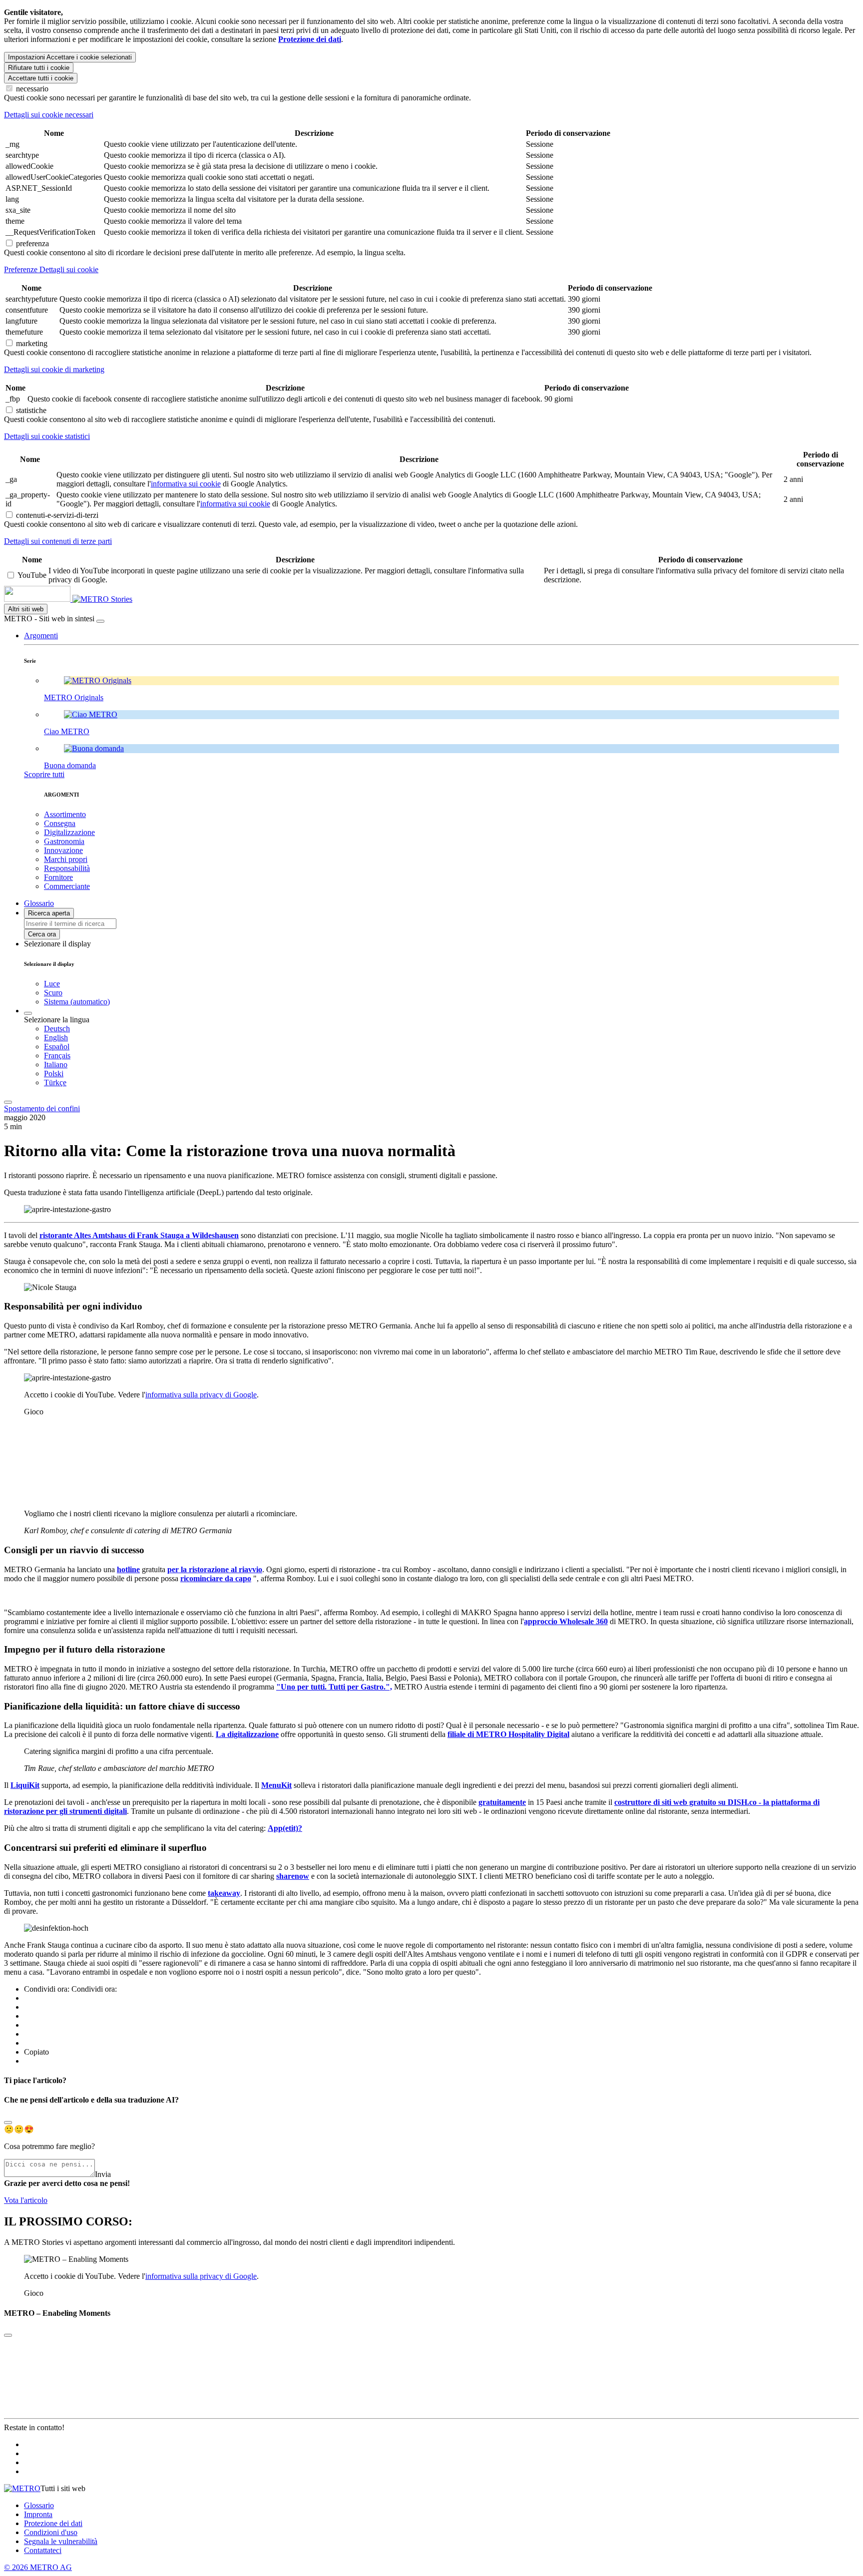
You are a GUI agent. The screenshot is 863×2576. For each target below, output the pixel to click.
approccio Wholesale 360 (566, 1621)
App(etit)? (285, 1828)
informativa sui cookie (186, 484)
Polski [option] (54, 1073)
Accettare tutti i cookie (41, 78)
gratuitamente (502, 1802)
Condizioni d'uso (51, 2532)
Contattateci (43, 2550)
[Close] (8, 2123)
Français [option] (57, 1056)
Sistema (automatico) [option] (77, 1002)
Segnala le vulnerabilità (61, 2541)
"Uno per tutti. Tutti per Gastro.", (334, 1687)
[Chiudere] (100, 621)
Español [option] (57, 1047)
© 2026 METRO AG (38, 2567)
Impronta (38, 2514)
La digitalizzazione (247, 1734)
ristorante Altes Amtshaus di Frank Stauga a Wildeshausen (139, 1235)
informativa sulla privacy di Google (201, 1395)
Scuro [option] (53, 993)
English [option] (56, 1038)
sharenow (293, 1876)
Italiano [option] (56, 1065)
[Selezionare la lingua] (28, 1013)
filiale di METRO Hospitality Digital (508, 1734)
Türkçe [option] (55, 1082)
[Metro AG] (57, 599)
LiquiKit (25, 1785)
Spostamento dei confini (42, 1108)
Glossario (39, 2505)
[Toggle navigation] (8, 1102)
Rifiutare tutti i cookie (39, 68)
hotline (128, 1569)
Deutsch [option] (57, 1029)
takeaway (224, 1893)
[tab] (431, 115)
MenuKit (276, 1785)
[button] (41, 636)
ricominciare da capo (216, 1578)
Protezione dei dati (53, 2523)
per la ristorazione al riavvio (215, 1569)
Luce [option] (52, 984)
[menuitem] (451, 1029)
